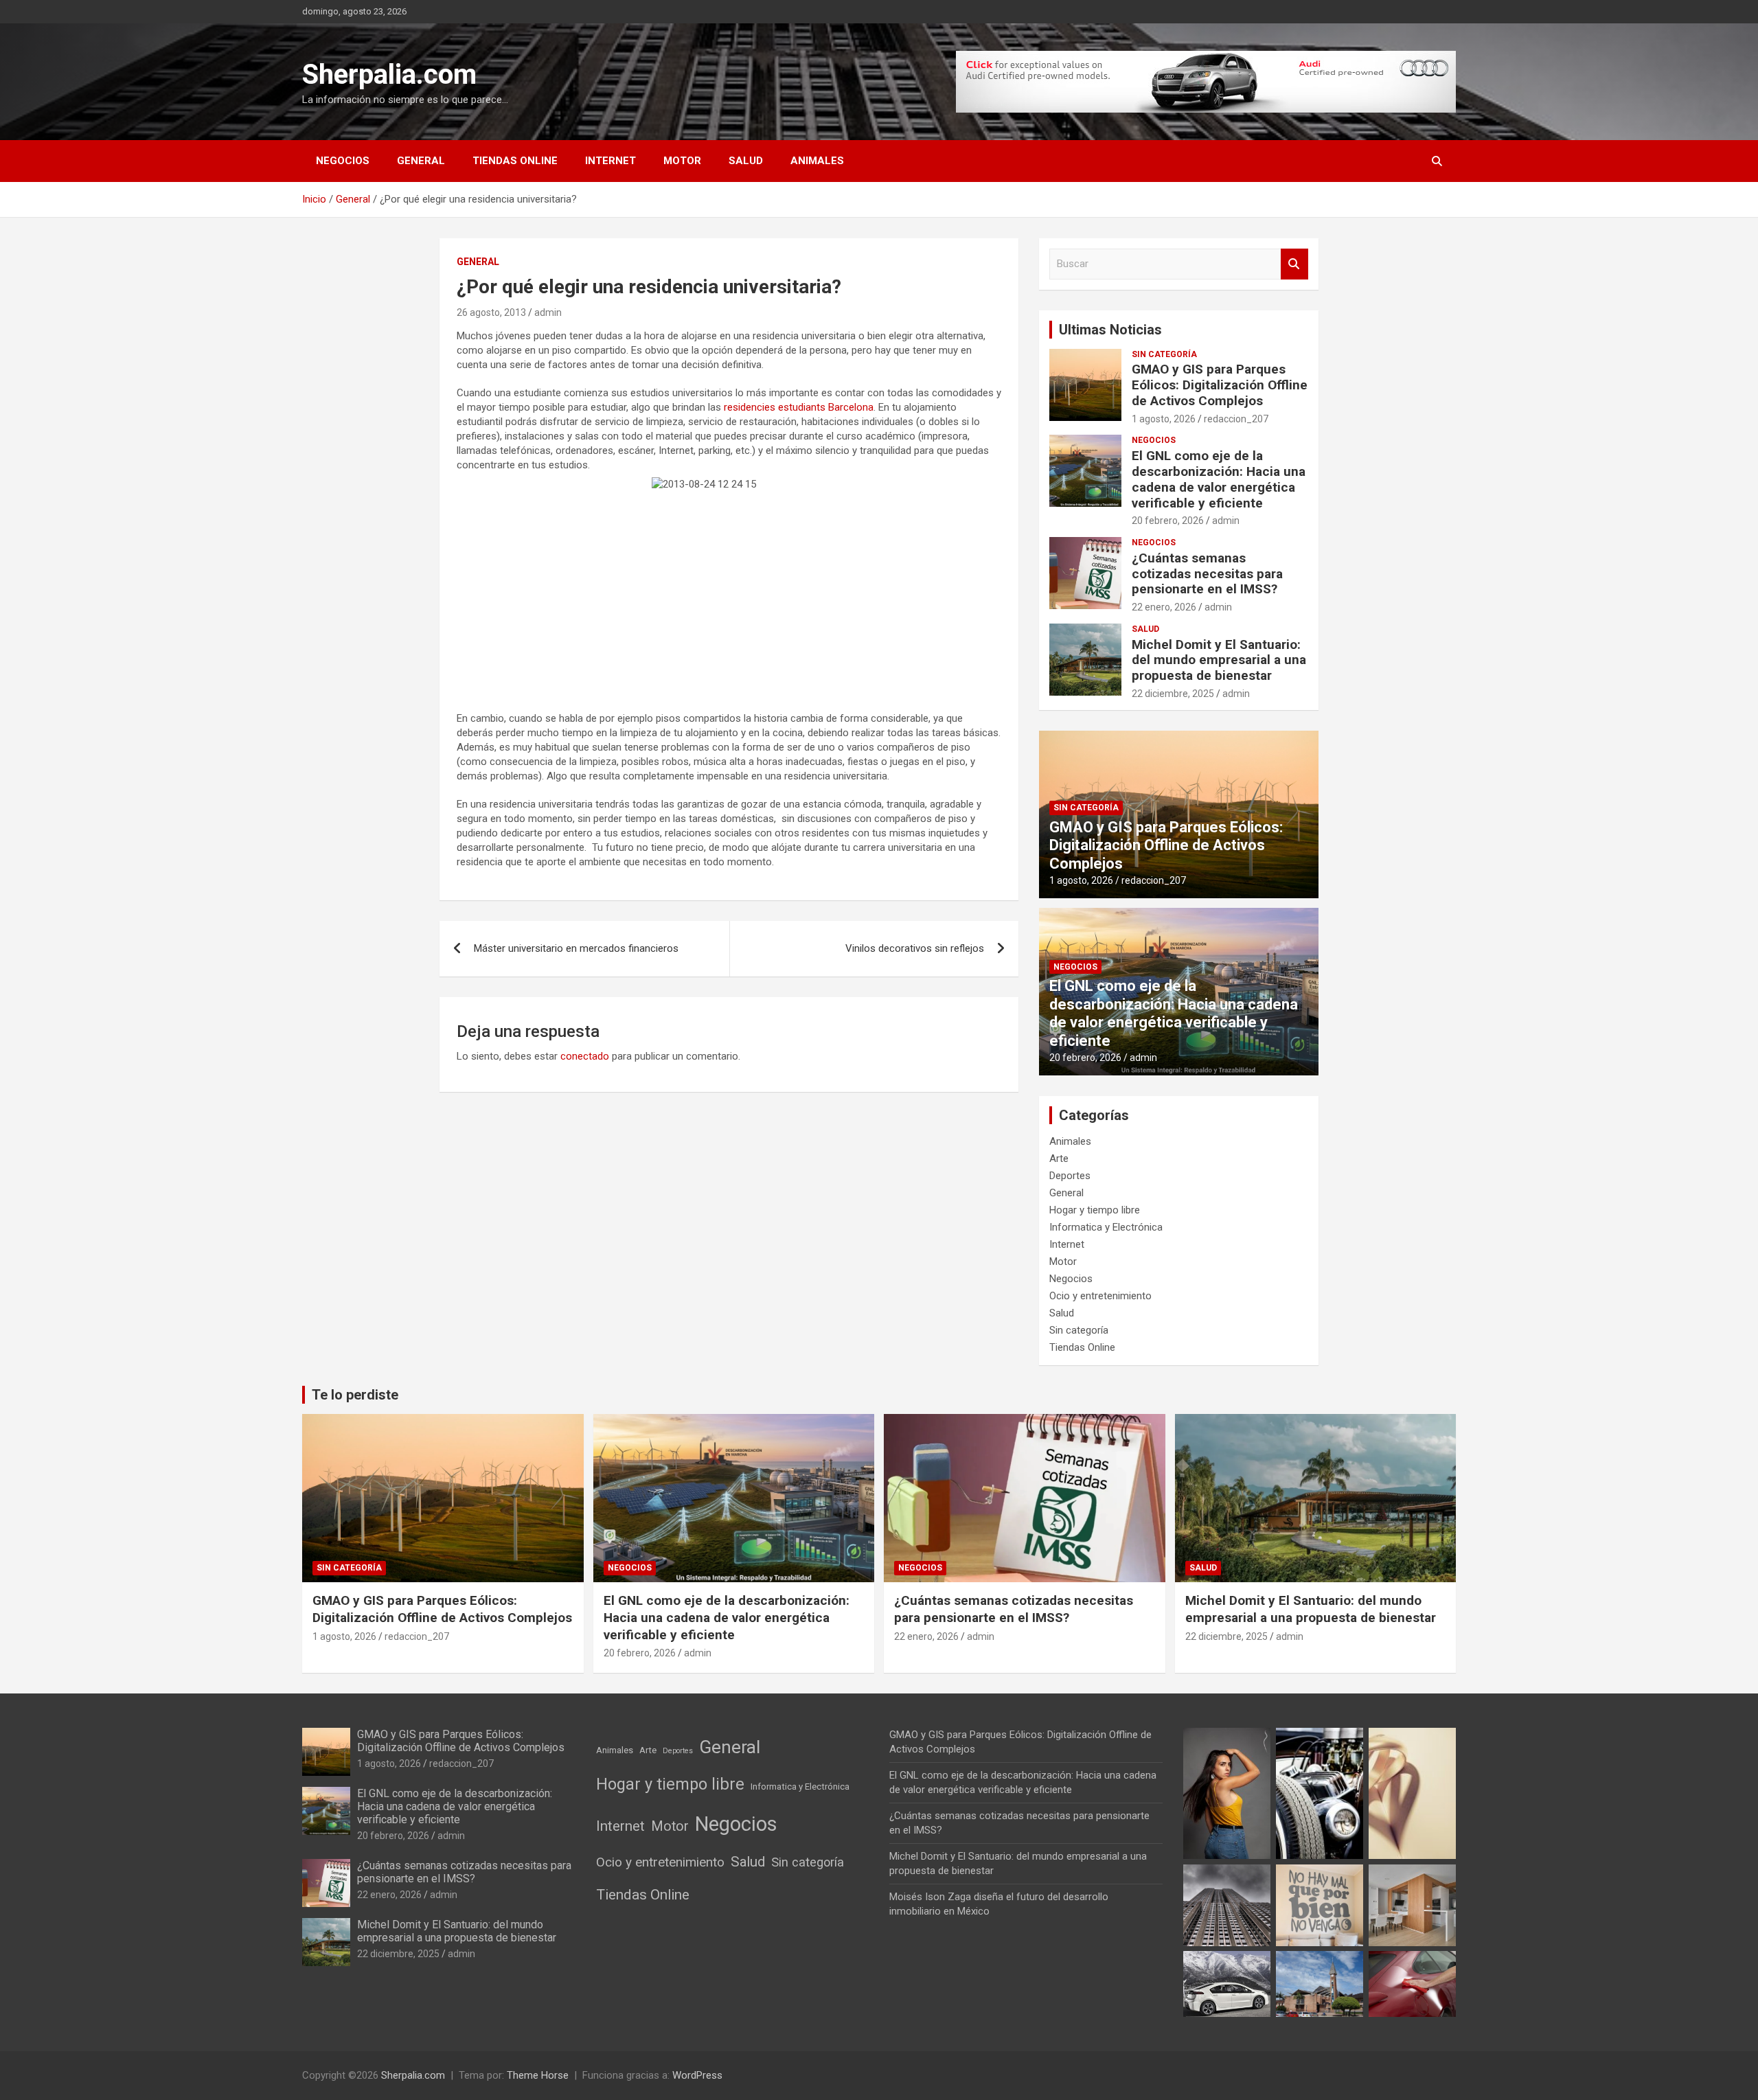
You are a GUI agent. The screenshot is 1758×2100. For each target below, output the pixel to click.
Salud (746, 161)
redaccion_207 (1236, 419)
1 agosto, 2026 (1164, 419)
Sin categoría (1164, 354)
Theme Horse (538, 2075)
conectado (585, 1056)
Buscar (1294, 264)
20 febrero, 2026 (1168, 521)
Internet (610, 161)
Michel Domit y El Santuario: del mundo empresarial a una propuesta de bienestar (1219, 660)
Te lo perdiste (355, 1395)
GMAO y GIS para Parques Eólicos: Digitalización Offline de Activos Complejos (1220, 385)
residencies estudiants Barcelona (799, 407)
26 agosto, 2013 (491, 312)
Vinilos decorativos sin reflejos (915, 948)
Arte (1059, 1159)
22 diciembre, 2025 (1173, 694)
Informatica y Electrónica (1106, 1227)
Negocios (343, 161)
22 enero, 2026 (1164, 607)
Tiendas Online (515, 161)
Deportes (1070, 1176)
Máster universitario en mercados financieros (576, 948)
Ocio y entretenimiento (1100, 1296)
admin (548, 312)
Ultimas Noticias (1110, 330)
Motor (682, 161)
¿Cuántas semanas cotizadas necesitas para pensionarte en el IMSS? (1207, 574)
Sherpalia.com (389, 75)
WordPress (697, 2075)
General (421, 161)
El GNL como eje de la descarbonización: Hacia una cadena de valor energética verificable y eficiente (1219, 479)
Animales (817, 161)
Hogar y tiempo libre (1095, 1210)
